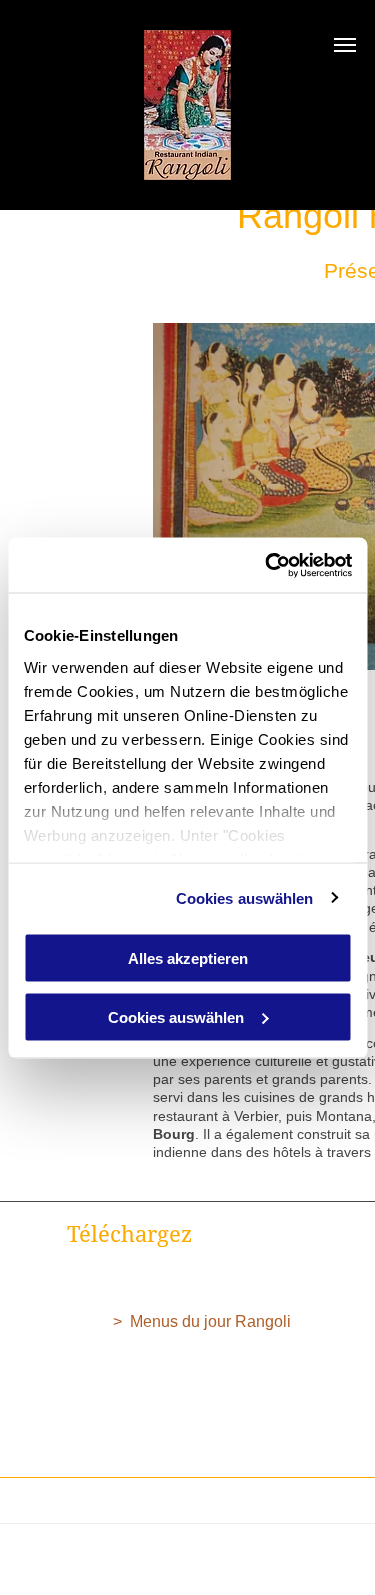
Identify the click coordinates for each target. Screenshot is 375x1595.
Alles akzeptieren (188, 958)
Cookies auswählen (245, 897)
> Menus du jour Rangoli (204, 1321)
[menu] (345, 45)
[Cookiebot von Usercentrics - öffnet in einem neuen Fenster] (267, 565)
